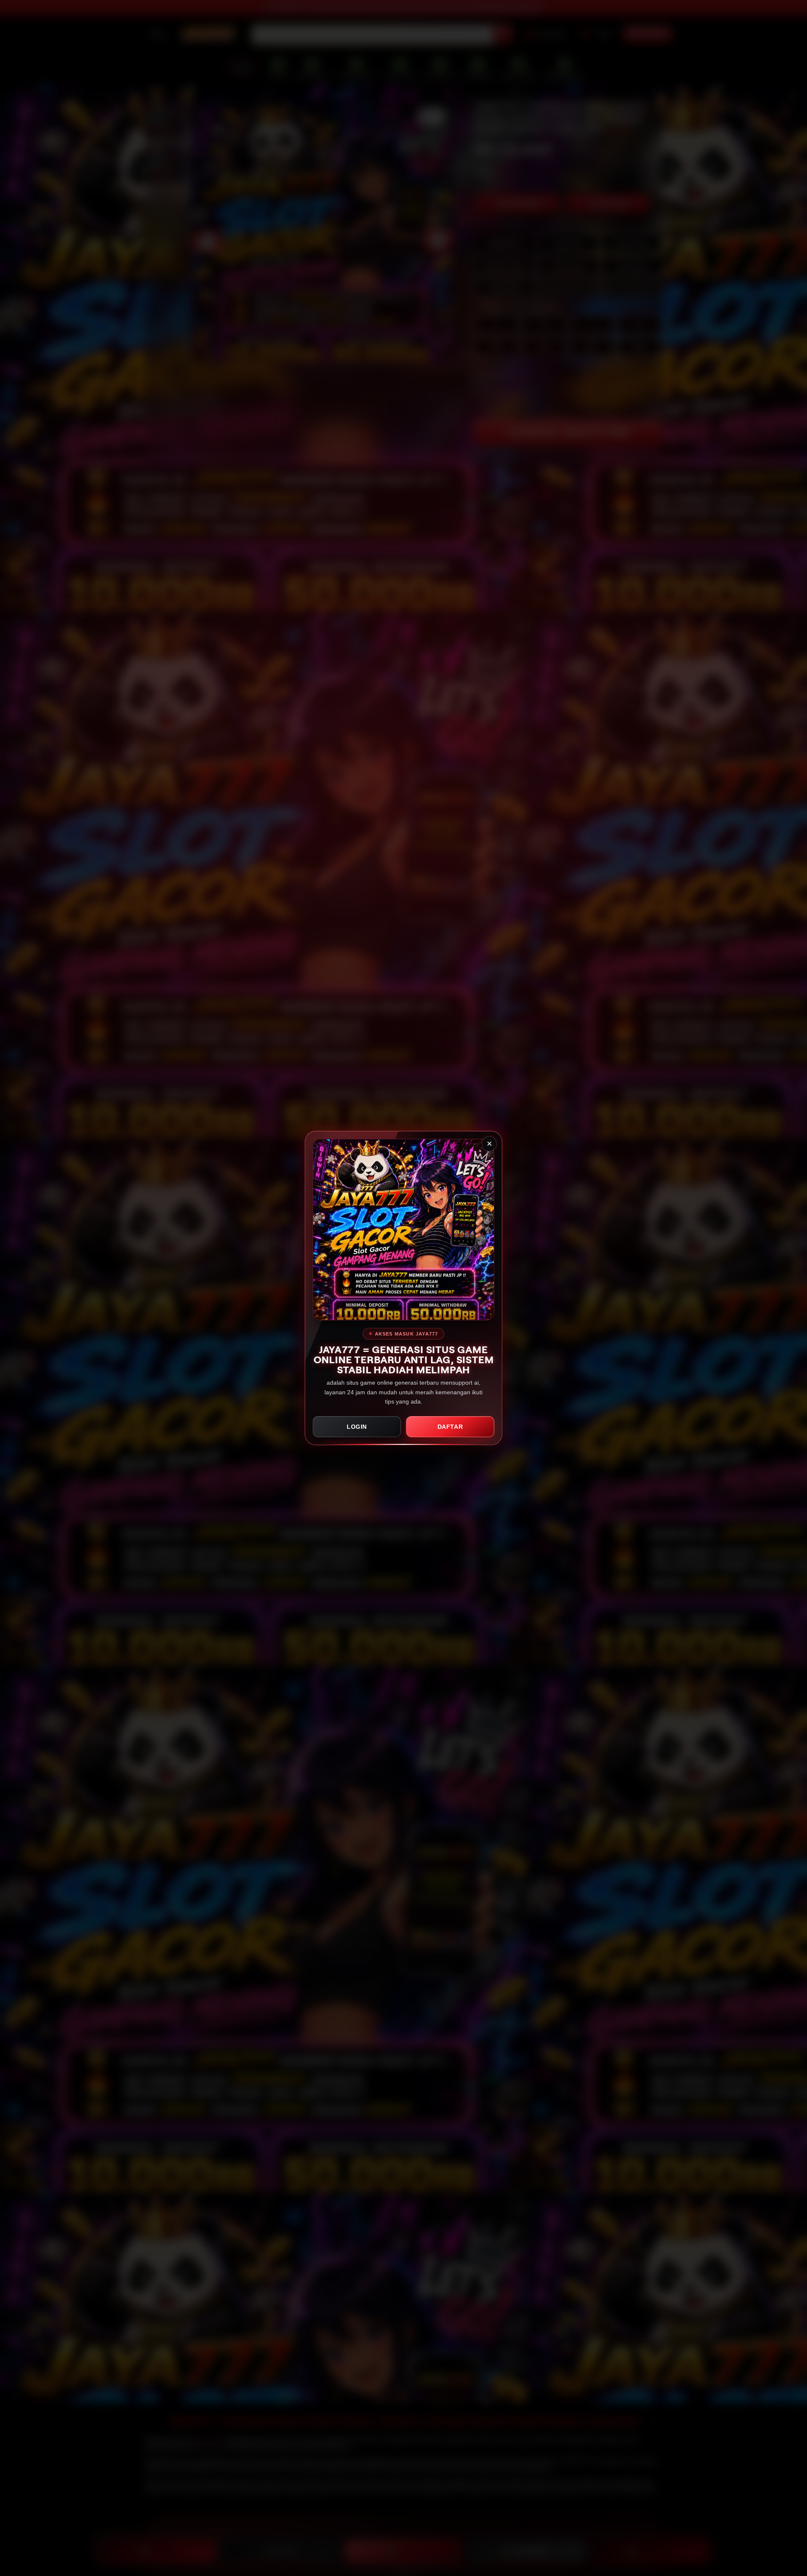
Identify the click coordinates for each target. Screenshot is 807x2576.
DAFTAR (450, 1427)
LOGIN (357, 1427)
